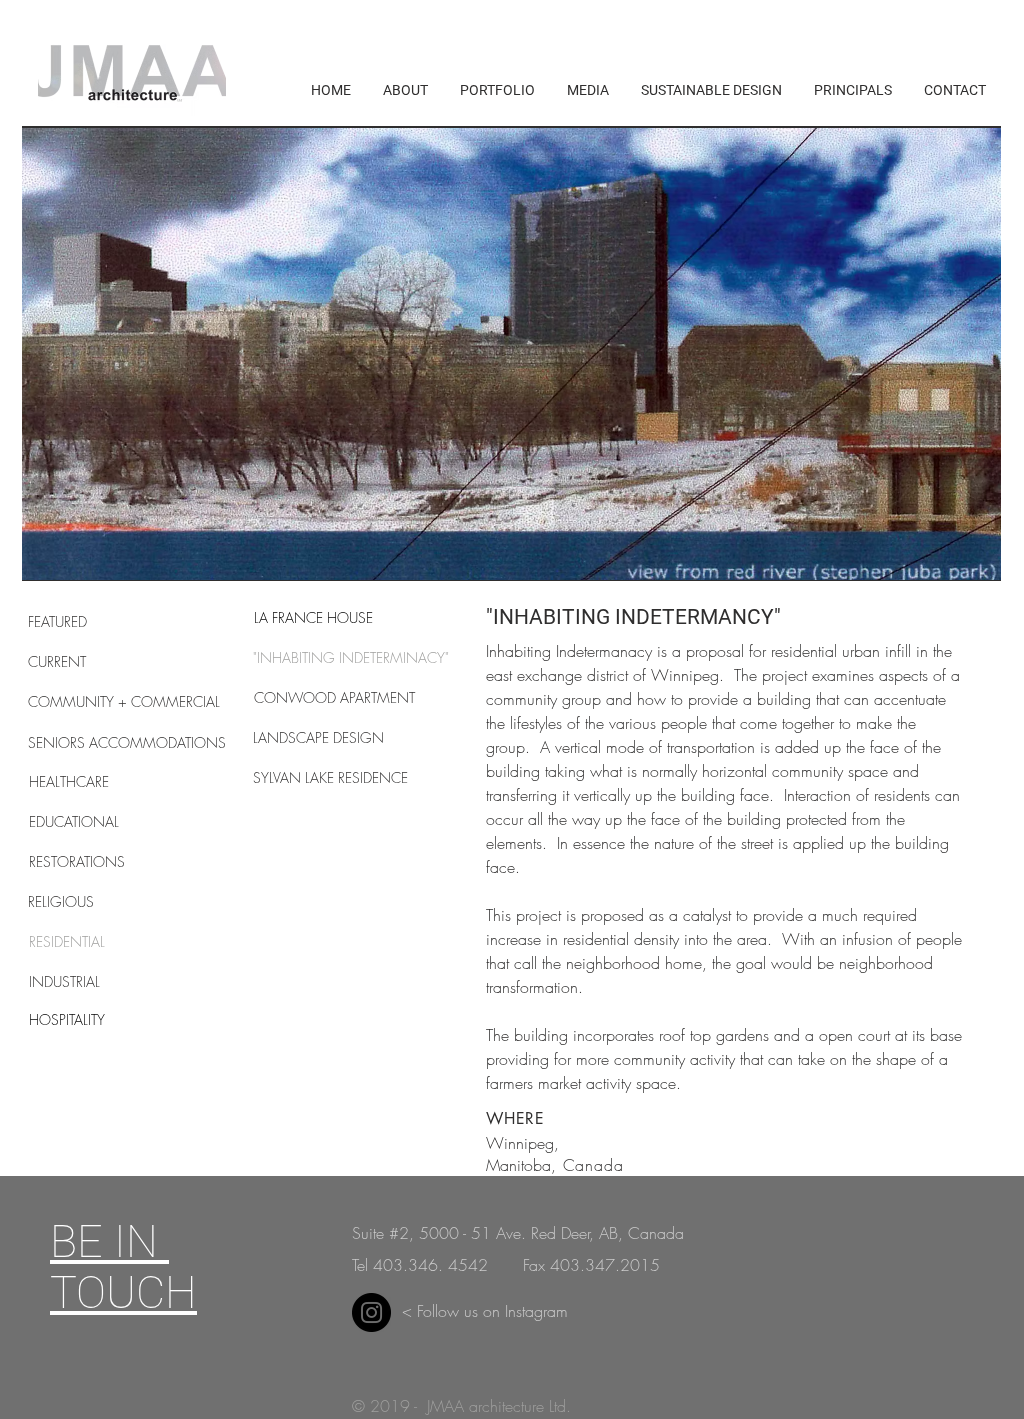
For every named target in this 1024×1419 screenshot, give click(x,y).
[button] (511, 353)
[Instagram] (371, 1312)
